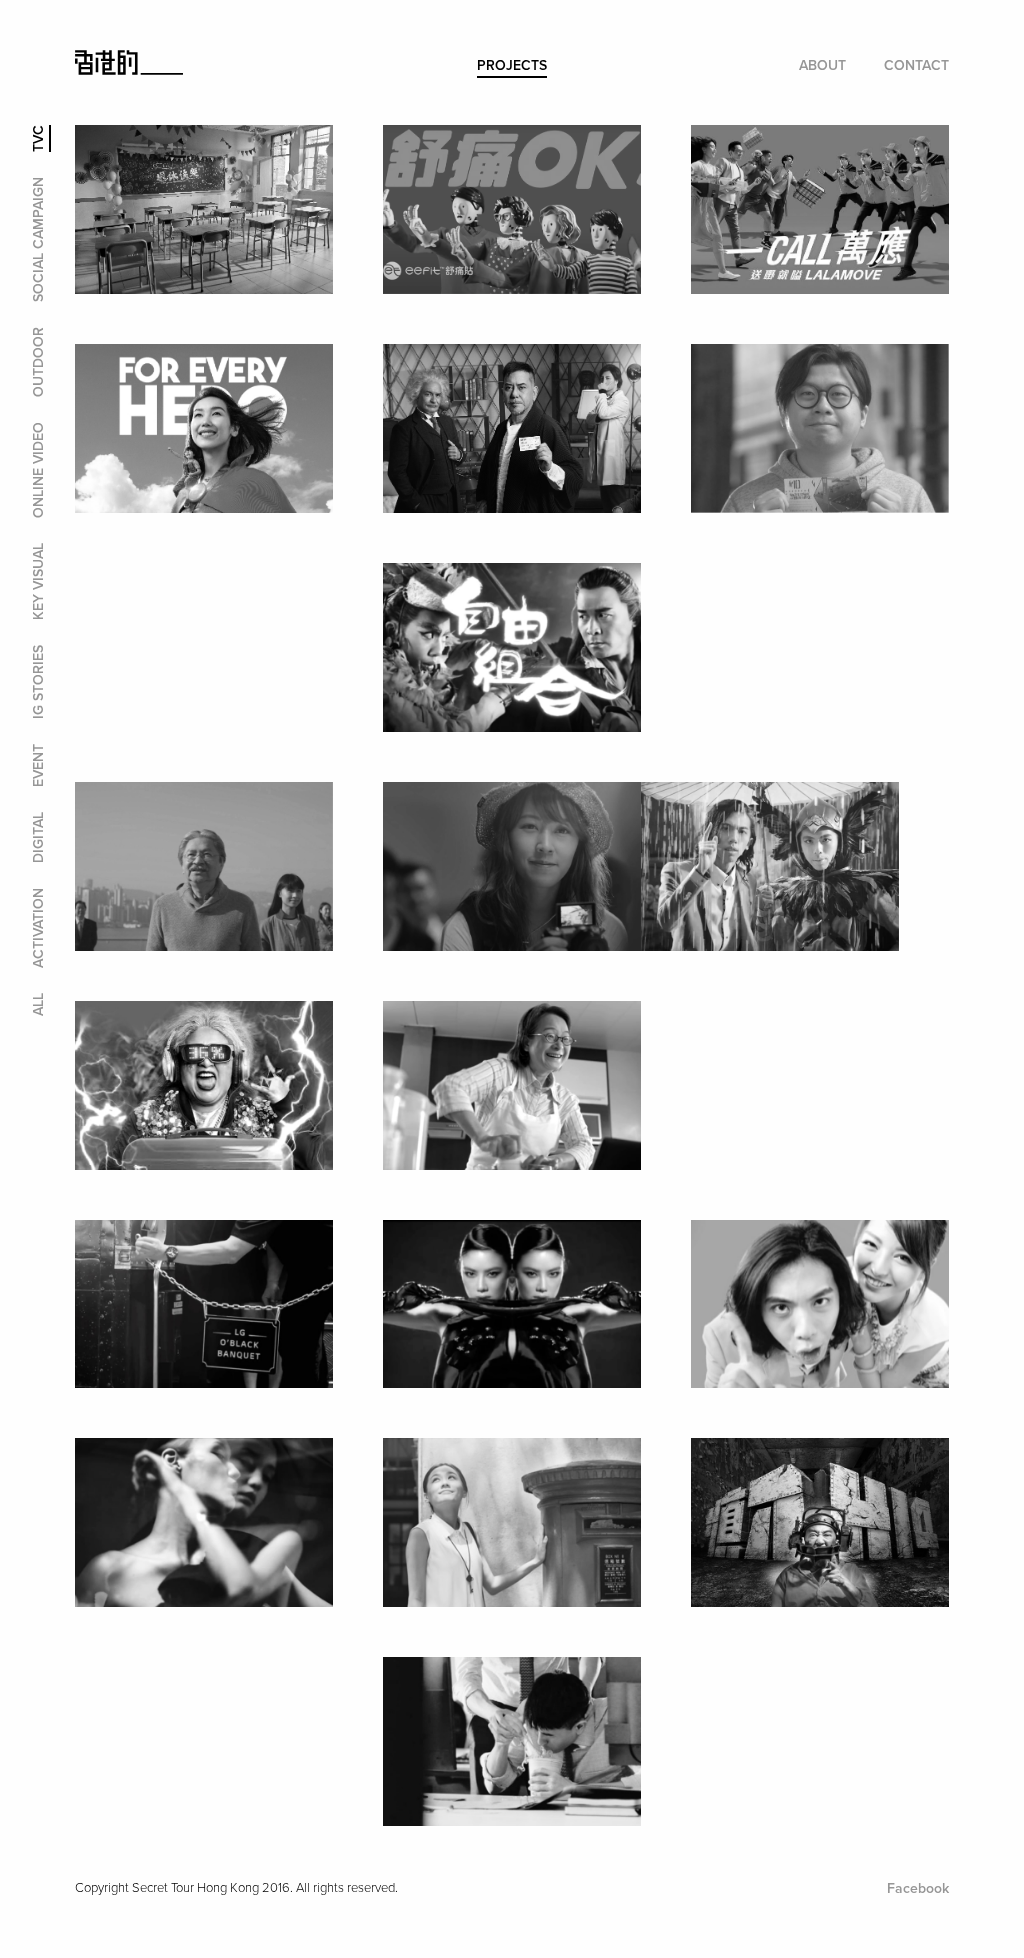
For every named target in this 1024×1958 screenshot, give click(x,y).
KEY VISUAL (38, 581)
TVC (38, 138)
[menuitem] (511, 66)
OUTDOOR (38, 362)
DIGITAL (38, 837)
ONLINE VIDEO (38, 470)
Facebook (918, 1888)
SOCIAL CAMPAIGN (38, 239)
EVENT (38, 765)
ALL (38, 1004)
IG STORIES (38, 682)
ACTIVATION (38, 928)
